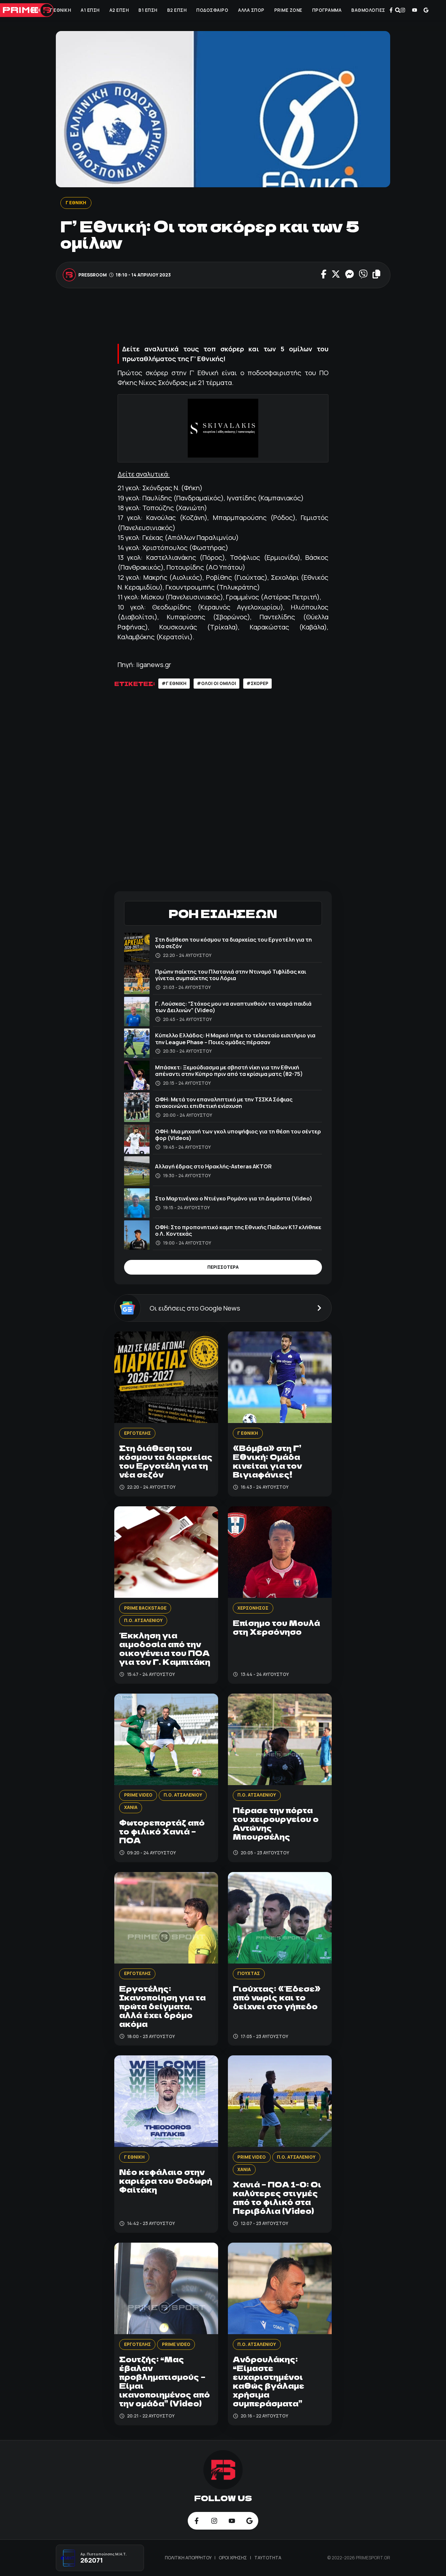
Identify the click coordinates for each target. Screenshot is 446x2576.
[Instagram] (403, 10)
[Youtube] (414, 10)
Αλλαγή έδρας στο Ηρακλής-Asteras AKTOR (213, 1166)
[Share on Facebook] (324, 275)
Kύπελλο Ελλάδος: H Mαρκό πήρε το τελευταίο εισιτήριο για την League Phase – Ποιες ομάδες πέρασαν (235, 1038)
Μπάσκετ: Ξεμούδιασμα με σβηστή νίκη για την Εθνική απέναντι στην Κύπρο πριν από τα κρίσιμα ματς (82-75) (229, 1071)
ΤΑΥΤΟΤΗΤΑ (268, 2558)
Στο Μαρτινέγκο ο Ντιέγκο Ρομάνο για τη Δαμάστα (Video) (234, 1198)
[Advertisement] (233, 318)
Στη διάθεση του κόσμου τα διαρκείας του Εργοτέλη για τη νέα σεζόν (233, 943)
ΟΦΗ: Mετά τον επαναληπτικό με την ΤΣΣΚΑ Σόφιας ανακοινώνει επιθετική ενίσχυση (224, 1103)
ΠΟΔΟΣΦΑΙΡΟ (212, 10)
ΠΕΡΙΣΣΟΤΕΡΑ (223, 1267)
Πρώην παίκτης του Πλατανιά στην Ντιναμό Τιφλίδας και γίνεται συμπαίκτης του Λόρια (231, 975)
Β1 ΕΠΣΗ (148, 10)
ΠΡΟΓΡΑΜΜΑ (327, 10)
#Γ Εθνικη (174, 683)
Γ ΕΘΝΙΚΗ (60, 10)
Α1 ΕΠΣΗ (90, 10)
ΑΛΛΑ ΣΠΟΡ (251, 10)
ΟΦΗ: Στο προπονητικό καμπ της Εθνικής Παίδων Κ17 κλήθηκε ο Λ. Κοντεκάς (238, 1230)
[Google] (426, 10)
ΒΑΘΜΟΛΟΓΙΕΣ (368, 10)
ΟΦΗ (35, 10)
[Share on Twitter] (335, 275)
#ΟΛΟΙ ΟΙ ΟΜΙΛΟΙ (216, 683)
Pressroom (93, 275)
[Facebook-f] (391, 10)
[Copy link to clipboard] (376, 275)
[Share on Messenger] (349, 275)
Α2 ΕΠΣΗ (119, 10)
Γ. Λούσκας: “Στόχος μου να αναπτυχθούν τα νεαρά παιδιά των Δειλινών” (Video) (233, 1007)
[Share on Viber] (363, 275)
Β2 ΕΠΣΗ (177, 10)
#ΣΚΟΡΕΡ (257, 683)
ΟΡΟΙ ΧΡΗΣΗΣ (233, 2558)
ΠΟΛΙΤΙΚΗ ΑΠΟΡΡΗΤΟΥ (189, 2558)
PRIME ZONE (288, 10)
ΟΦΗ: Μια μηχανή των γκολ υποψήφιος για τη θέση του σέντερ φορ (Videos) (238, 1135)
